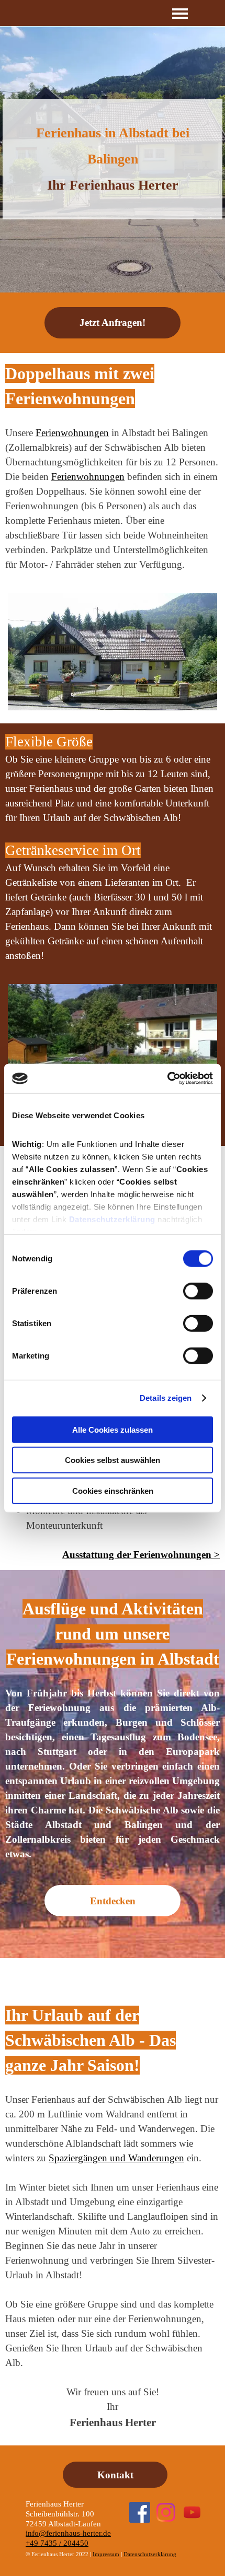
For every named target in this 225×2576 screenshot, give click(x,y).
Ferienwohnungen (88, 477)
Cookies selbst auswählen (113, 1460)
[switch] (198, 1291)
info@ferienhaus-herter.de (68, 2533)
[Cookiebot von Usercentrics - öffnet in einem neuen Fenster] (167, 1079)
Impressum (106, 2554)
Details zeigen (166, 1398)
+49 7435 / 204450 (57, 2543)
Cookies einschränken (113, 1490)
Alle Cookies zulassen (113, 1429)
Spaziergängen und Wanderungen (116, 2158)
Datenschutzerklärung (112, 1219)
